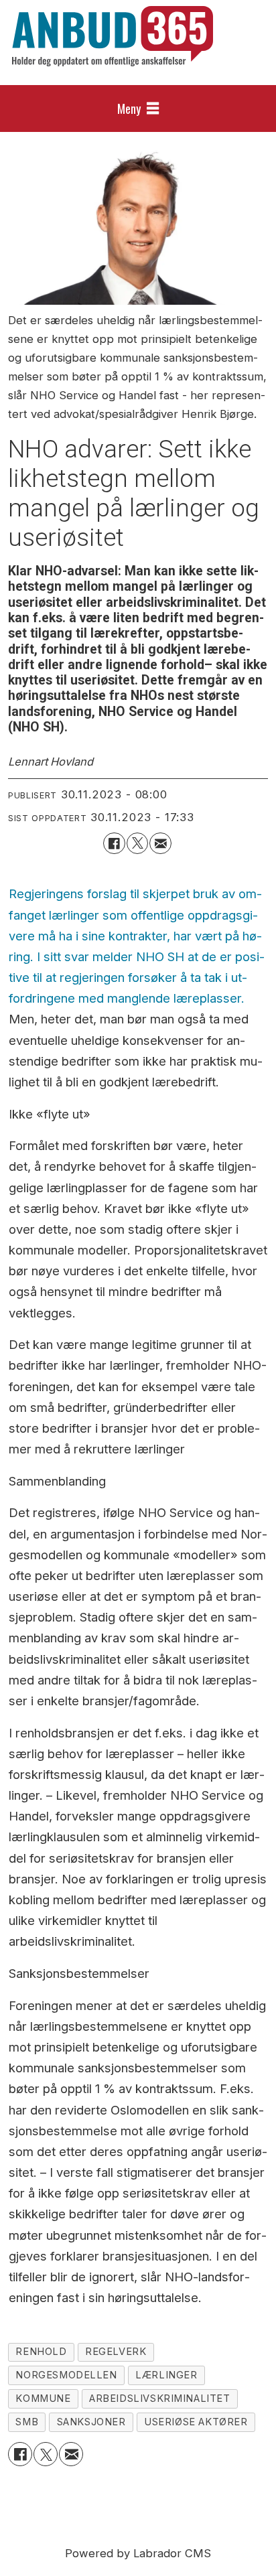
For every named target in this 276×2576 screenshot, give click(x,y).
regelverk (116, 2352)
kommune (43, 2399)
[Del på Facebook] (114, 843)
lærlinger (166, 2375)
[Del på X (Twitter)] (137, 843)
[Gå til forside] (113, 36)
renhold (41, 2352)
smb (27, 2422)
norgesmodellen (66, 2375)
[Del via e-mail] (160, 843)
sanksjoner (91, 2422)
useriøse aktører (196, 2422)
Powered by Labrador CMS (138, 2553)
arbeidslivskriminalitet (160, 2399)
